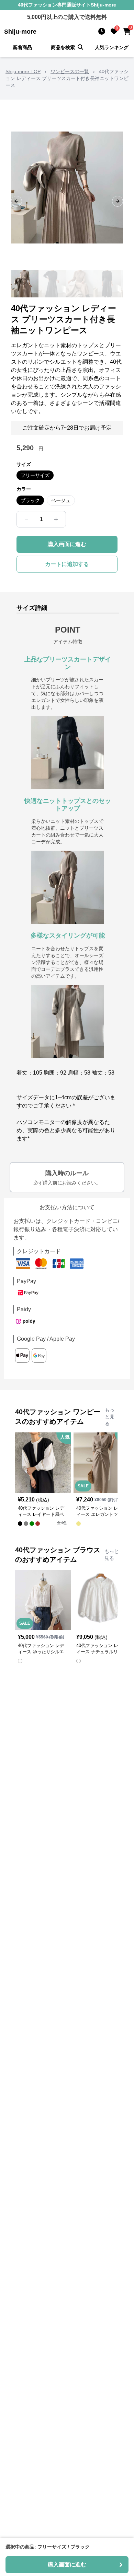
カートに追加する (67, 564)
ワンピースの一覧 (70, 71)
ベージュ (61, 500)
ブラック (30, 500)
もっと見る (110, 1417)
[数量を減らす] (26, 519)
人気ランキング (112, 47)
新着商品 (22, 47)
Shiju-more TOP (23, 71)
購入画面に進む (67, 544)
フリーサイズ (35, 475)
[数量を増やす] (56, 519)
